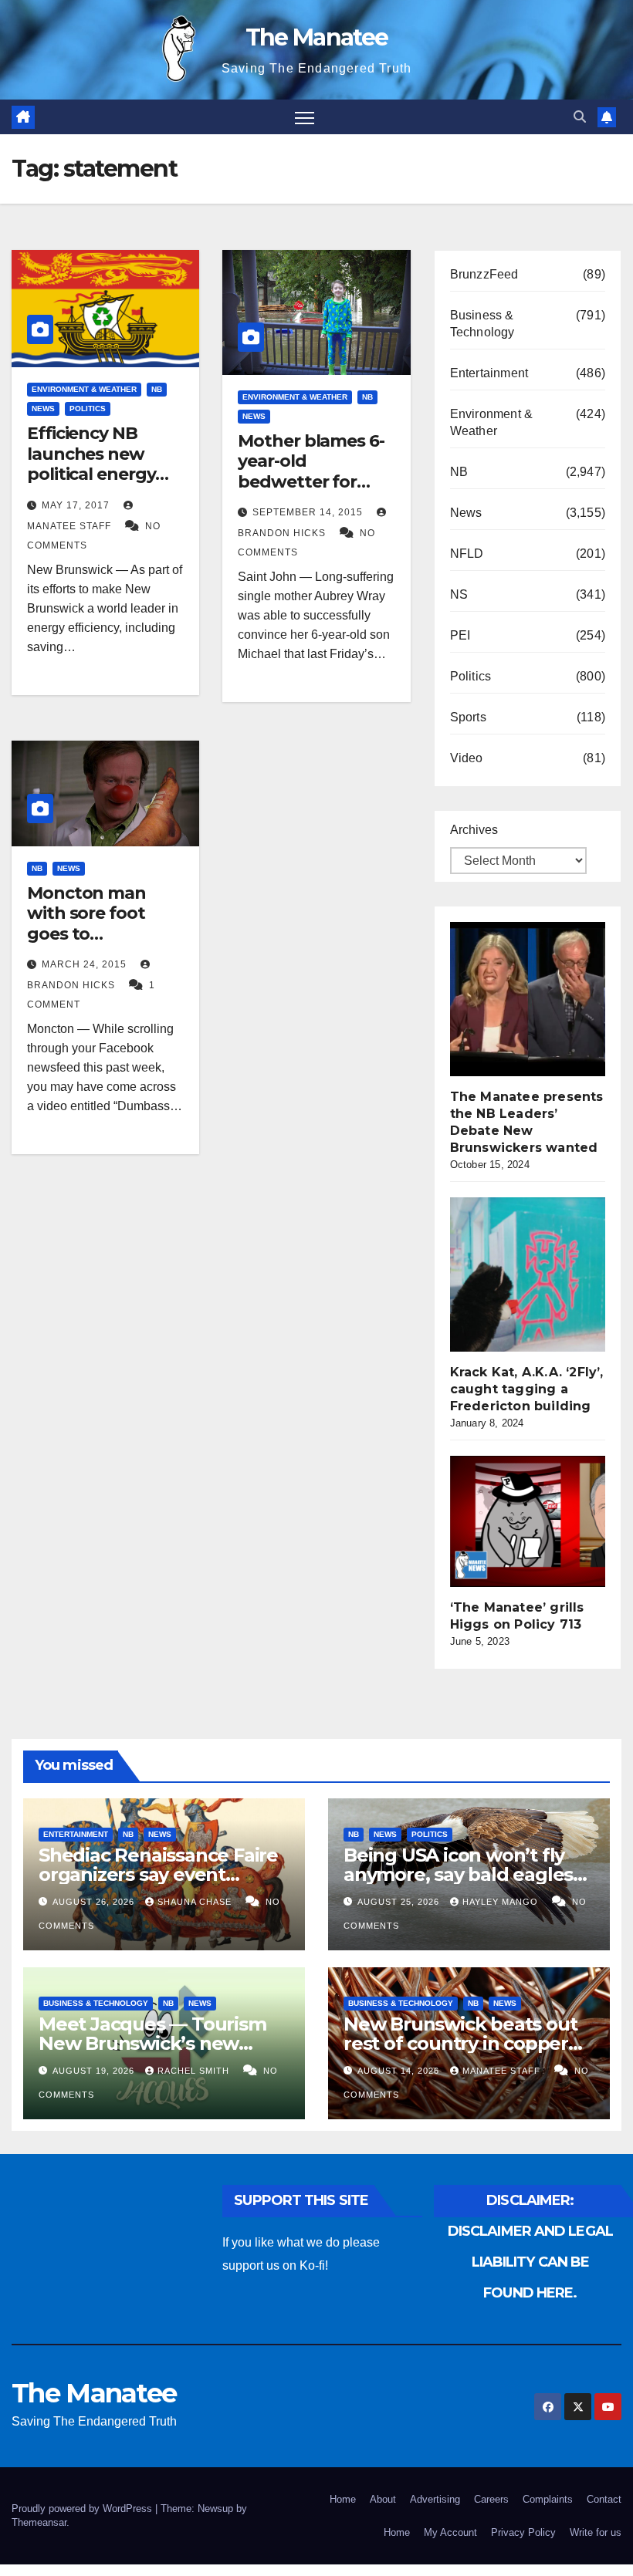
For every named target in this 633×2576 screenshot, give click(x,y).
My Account (450, 2532)
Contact (604, 2499)
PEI (460, 635)
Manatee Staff (503, 2071)
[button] (580, 117)
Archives (474, 830)
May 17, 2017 (77, 505)
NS (459, 594)
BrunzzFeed (484, 274)
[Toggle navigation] (305, 117)
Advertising (435, 2499)
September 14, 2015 (309, 512)
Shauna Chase (196, 1902)
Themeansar (39, 2522)
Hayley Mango (502, 1902)
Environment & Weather (84, 389)
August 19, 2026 (95, 2071)
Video (467, 758)
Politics (88, 409)
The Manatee (316, 37)
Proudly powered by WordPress (83, 2508)
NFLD (467, 554)
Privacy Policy (523, 2532)
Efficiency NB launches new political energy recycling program (103, 464)
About (383, 2499)
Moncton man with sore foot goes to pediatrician (86, 923)
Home (343, 2499)
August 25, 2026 (400, 1902)
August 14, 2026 (400, 2071)
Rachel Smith (195, 2071)
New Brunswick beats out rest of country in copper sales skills (460, 2043)
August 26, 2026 (95, 1902)
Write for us (596, 2532)
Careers (491, 2499)
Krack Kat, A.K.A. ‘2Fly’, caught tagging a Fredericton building (527, 1389)
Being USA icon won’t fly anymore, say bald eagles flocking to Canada (458, 1874)
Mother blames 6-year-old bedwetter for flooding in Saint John (311, 482)
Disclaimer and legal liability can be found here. (530, 2262)
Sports (468, 717)
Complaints (548, 2499)
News (43, 409)
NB (157, 389)
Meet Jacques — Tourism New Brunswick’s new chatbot (152, 2043)
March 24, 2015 (86, 964)
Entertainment (489, 373)
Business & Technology (482, 324)
